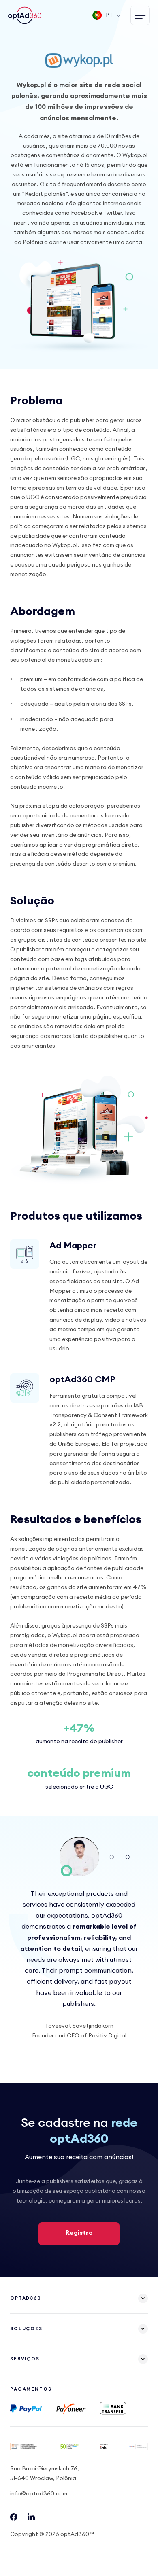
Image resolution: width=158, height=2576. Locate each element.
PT (109, 15)
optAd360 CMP (82, 1379)
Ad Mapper (73, 1246)
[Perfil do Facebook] (14, 2519)
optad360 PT (26, 15)
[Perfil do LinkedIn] (31, 2519)
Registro (79, 2233)
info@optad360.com (39, 2494)
